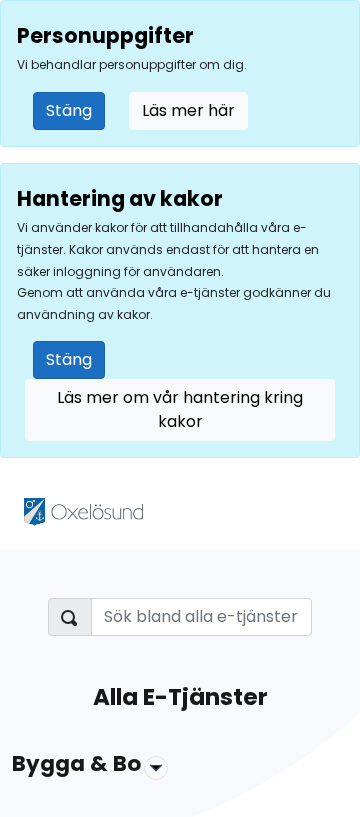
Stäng (69, 110)
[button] (180, 768)
